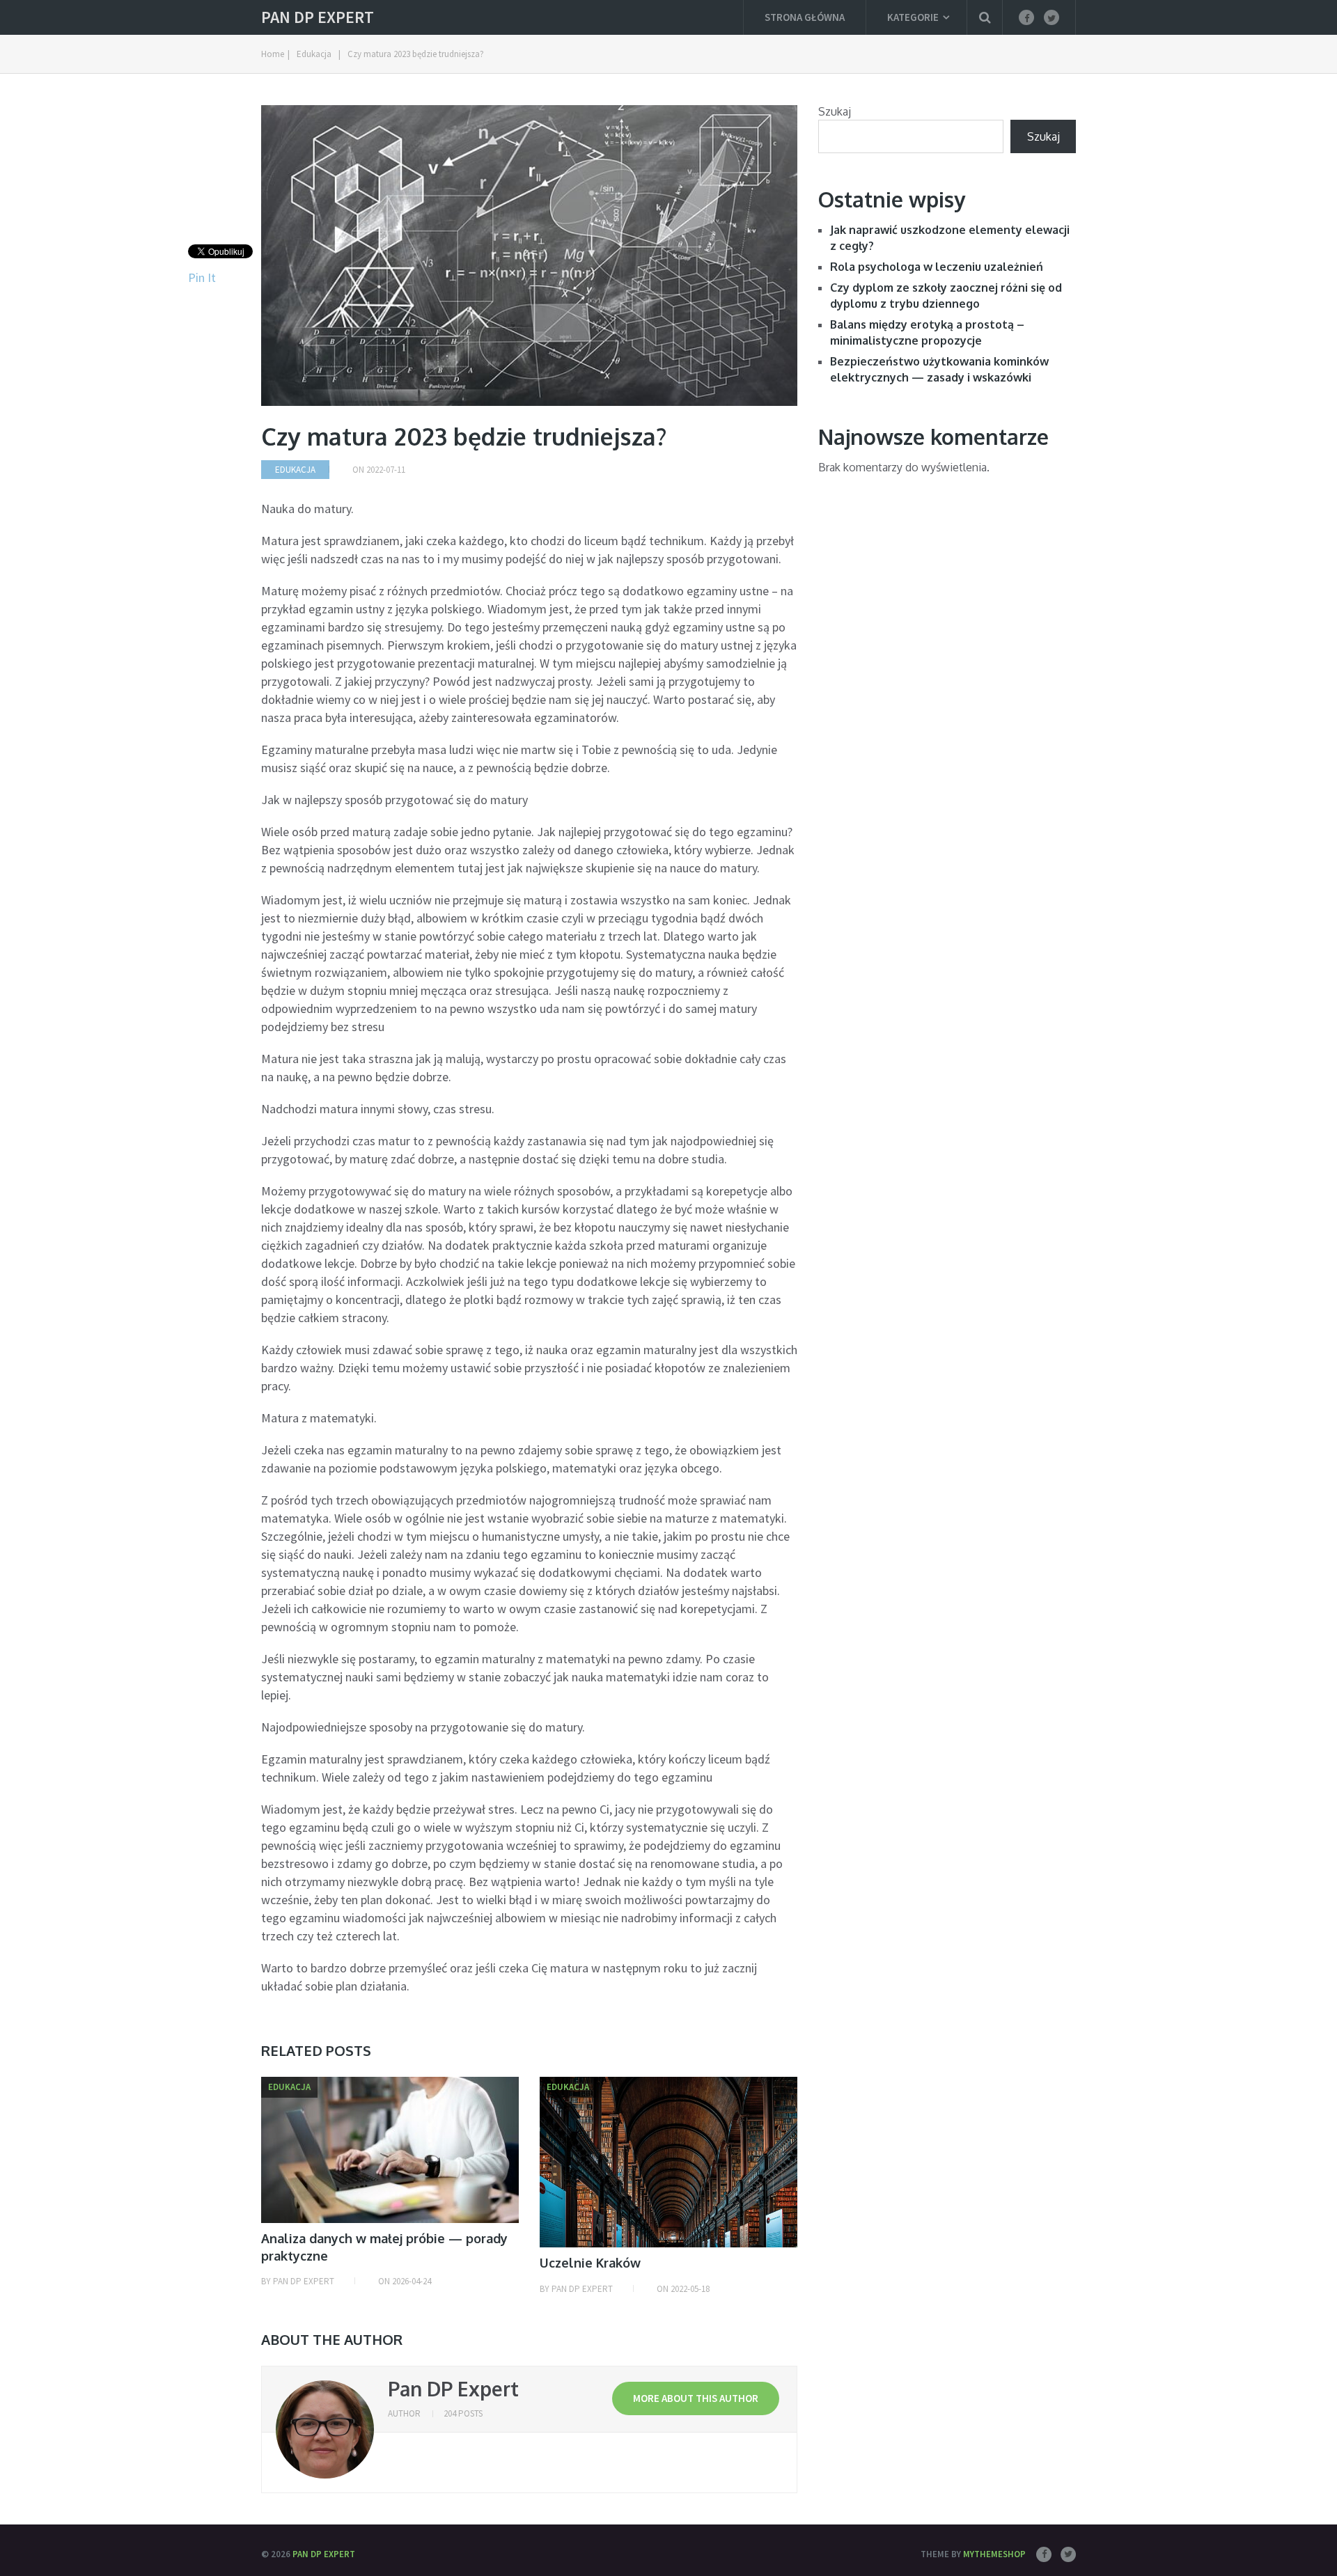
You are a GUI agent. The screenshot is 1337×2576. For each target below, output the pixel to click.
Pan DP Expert (318, 17)
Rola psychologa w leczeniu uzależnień (937, 267)
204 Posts (463, 2413)
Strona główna (805, 17)
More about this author (696, 2398)
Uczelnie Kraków (590, 2263)
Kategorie (913, 17)
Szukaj (835, 111)
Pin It (202, 277)
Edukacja (295, 470)
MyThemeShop (994, 2554)
